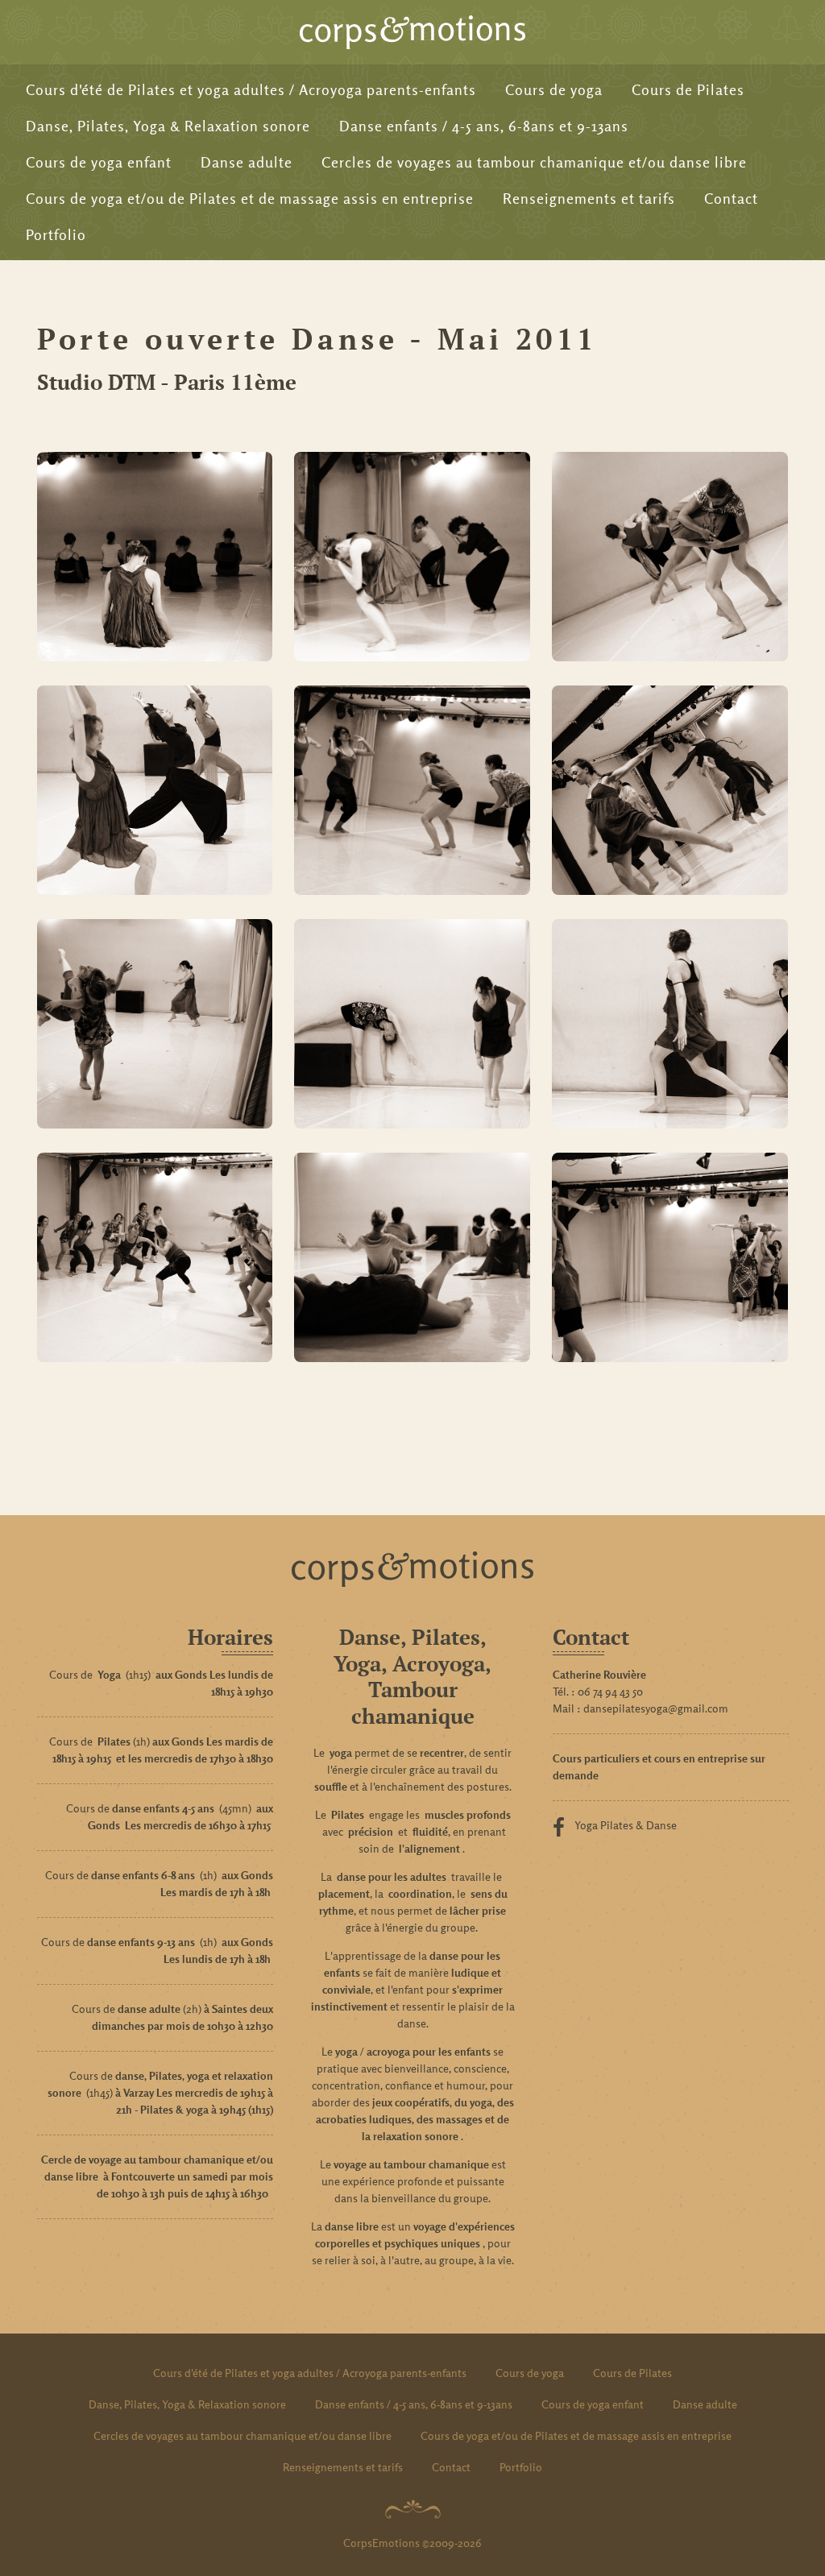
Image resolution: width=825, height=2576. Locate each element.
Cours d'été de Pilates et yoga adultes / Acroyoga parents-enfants (251, 90)
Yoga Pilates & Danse (626, 1825)
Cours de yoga (554, 90)
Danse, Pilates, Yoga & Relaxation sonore (168, 126)
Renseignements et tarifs (589, 199)
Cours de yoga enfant (99, 162)
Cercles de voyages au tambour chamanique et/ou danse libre (534, 162)
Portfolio (56, 235)
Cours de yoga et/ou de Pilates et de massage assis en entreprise (250, 199)
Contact (731, 199)
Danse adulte (247, 162)
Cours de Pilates (688, 90)
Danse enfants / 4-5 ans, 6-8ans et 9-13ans (484, 126)
